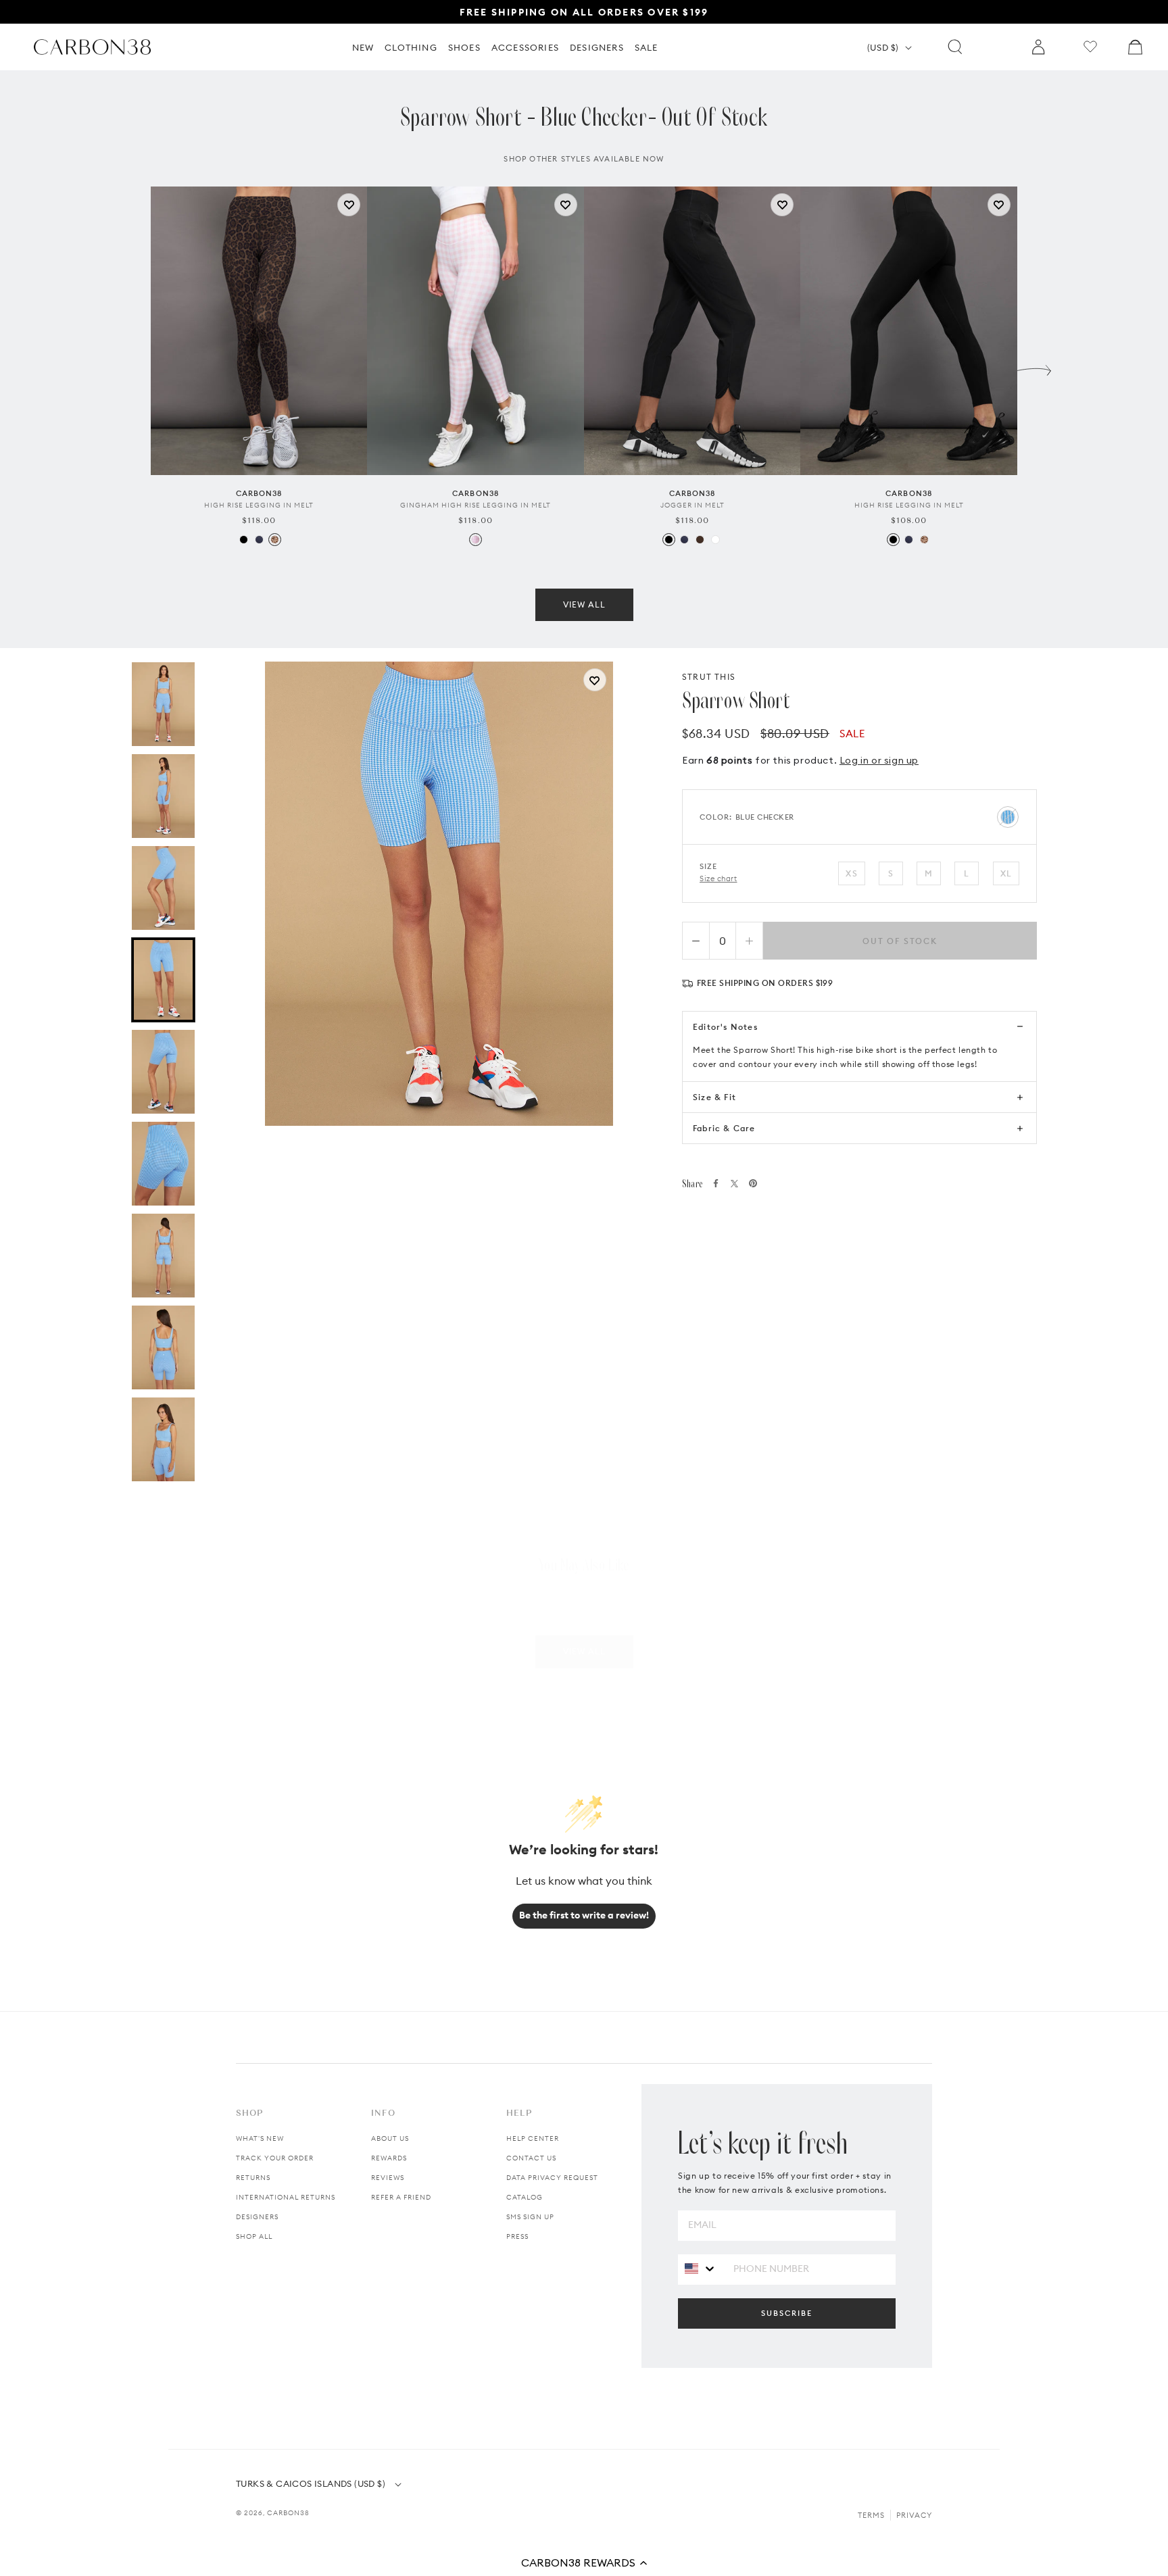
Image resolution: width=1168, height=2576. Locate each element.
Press (517, 2236)
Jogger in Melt (692, 505)
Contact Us (531, 2158)
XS (851, 873)
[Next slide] (1034, 367)
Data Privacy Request (552, 2178)
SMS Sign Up (530, 2217)
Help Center (533, 2138)
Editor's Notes (725, 1027)
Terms (871, 2515)
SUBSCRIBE (787, 2313)
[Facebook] (716, 1183)
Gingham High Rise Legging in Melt (476, 505)
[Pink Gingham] (476, 540)
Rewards (389, 2158)
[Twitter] (734, 1184)
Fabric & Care (724, 1128)
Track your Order (275, 2158)
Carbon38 (288, 2513)
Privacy (914, 2515)
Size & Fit (714, 1097)
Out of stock (900, 941)
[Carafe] (700, 540)
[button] (584, 2562)
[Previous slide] (134, 367)
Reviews (388, 2178)
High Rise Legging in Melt (259, 505)
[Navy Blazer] (259, 540)
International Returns (286, 2197)
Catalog (525, 2197)
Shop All (254, 2236)
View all (584, 604)
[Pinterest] (753, 1183)
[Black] (244, 540)
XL (1006, 873)
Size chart (719, 878)
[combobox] (701, 2269)
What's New (260, 2138)
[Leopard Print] (275, 540)
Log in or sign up (879, 760)
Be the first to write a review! (584, 1915)
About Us (390, 2138)
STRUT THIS (709, 677)
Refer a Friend (401, 2197)
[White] (715, 540)
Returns (253, 2178)
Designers (257, 2217)
